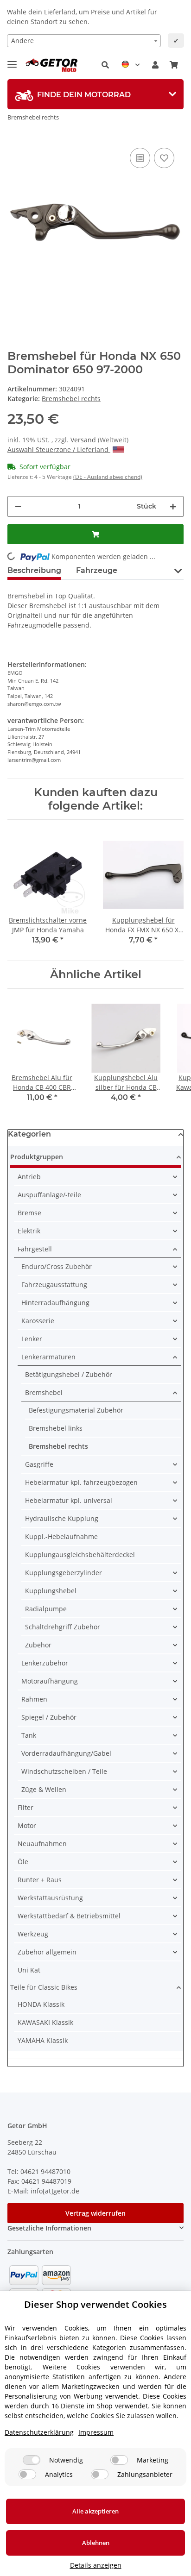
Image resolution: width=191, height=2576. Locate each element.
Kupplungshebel (51, 1591)
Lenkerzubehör (45, 1663)
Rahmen (34, 1699)
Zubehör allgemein (47, 1952)
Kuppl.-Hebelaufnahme (61, 1536)
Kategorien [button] (29, 1134)
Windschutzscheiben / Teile (64, 1771)
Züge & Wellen (44, 1789)
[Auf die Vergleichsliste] (140, 158)
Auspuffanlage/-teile (49, 1195)
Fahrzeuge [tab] (97, 570)
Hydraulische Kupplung (62, 1518)
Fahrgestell (35, 1249)
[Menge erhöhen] (173, 506)
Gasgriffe (39, 1464)
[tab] (95, 94)
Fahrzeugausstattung (54, 1285)
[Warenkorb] (174, 65)
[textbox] (84, 41)
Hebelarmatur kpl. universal (69, 1500)
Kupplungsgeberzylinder (64, 1573)
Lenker (32, 1339)
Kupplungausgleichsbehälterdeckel (80, 1555)
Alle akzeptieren (95, 2511)
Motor (27, 1825)
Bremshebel (44, 1392)
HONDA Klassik (41, 2004)
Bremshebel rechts (71, 399)
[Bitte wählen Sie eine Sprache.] (131, 65)
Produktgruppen (37, 1157)
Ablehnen (96, 2543)
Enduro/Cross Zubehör (57, 1266)
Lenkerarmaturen (48, 1357)
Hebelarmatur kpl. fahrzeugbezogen (81, 1482)
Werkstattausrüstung (50, 1898)
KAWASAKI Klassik (45, 2022)
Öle (23, 1862)
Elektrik (29, 1231)
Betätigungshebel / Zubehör (69, 1374)
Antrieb (29, 1177)
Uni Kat (29, 1970)
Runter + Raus (40, 1880)
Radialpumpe (46, 1609)
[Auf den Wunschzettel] (164, 158)
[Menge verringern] (18, 506)
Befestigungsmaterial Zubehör (76, 1410)
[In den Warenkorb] (95, 534)
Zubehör (38, 1645)
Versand (84, 440)
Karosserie (38, 1321)
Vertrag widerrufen (95, 2213)
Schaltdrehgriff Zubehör (63, 1627)
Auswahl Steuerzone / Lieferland (59, 449)
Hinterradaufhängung (55, 1303)
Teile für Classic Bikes (44, 1987)
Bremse (29, 1213)
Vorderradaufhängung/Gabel (66, 1753)
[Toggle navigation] (12, 60)
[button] (105, 65)
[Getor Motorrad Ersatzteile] (51, 65)
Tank (29, 1735)
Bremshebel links (56, 1428)
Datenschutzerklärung (39, 2432)
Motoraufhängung (50, 1681)
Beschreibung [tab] (34, 570)
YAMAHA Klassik (43, 2040)
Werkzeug (33, 1934)
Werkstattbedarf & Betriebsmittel (69, 1916)
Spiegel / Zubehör (49, 1717)
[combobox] (84, 41)
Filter (25, 1807)
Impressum (96, 2432)
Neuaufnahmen (42, 1844)
